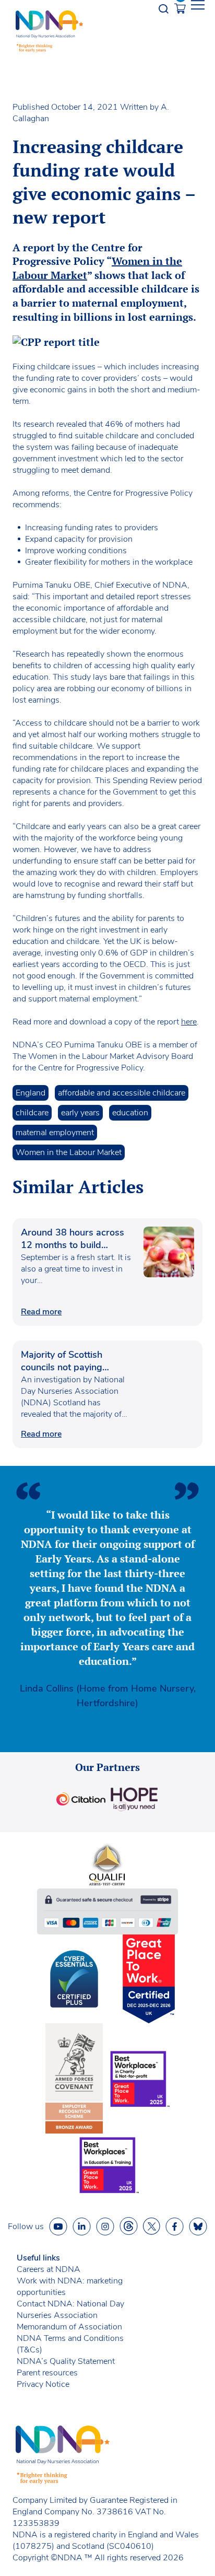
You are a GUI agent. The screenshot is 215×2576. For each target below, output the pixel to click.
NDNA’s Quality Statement (66, 2361)
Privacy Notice (43, 2384)
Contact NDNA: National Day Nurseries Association (70, 2310)
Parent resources (47, 2373)
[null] (129, 2226)
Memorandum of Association (69, 2327)
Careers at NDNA (49, 2269)
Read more (41, 1312)
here (189, 1022)
